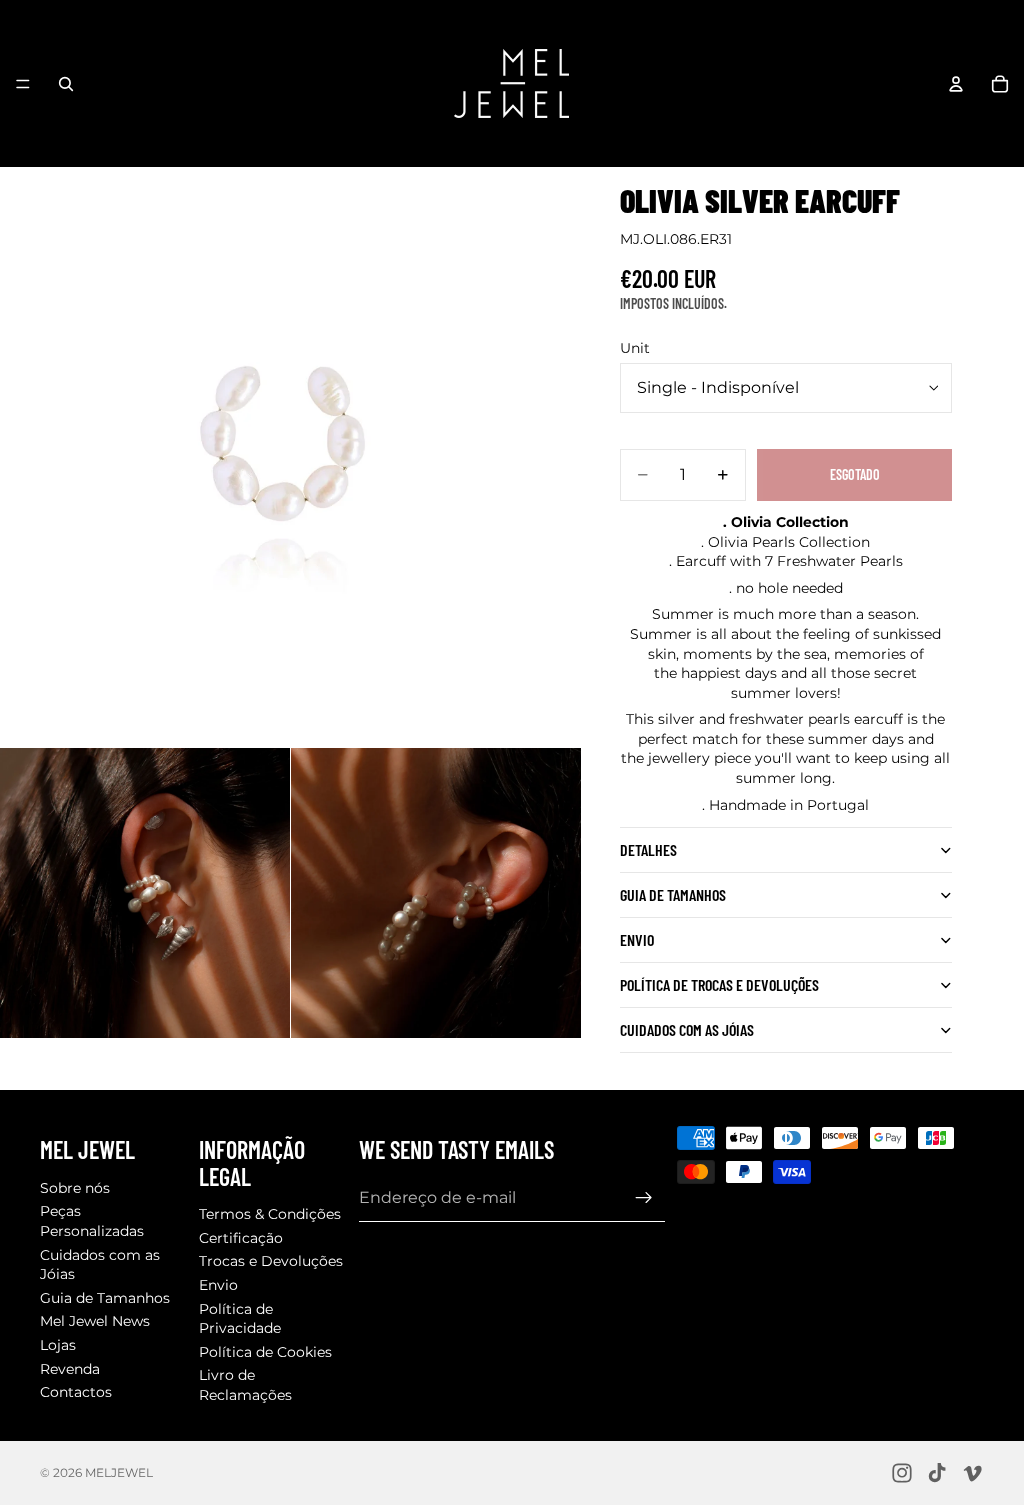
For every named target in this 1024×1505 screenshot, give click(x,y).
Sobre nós (75, 1187)
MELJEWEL (119, 1472)
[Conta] (956, 84)
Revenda (70, 1368)
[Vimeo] (972, 1473)
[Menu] (23, 84)
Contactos (76, 1392)
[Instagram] (902, 1473)
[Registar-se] (644, 1197)
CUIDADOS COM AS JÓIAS (687, 1029)
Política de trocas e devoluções (719, 984)
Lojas (58, 1344)
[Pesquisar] (66, 84)
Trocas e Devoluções (271, 1261)
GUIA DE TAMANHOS (673, 894)
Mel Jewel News (95, 1321)
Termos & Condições (270, 1214)
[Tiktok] (937, 1473)
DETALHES (648, 849)
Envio (637, 939)
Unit (635, 348)
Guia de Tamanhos (105, 1297)
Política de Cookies (265, 1351)
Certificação (241, 1237)
